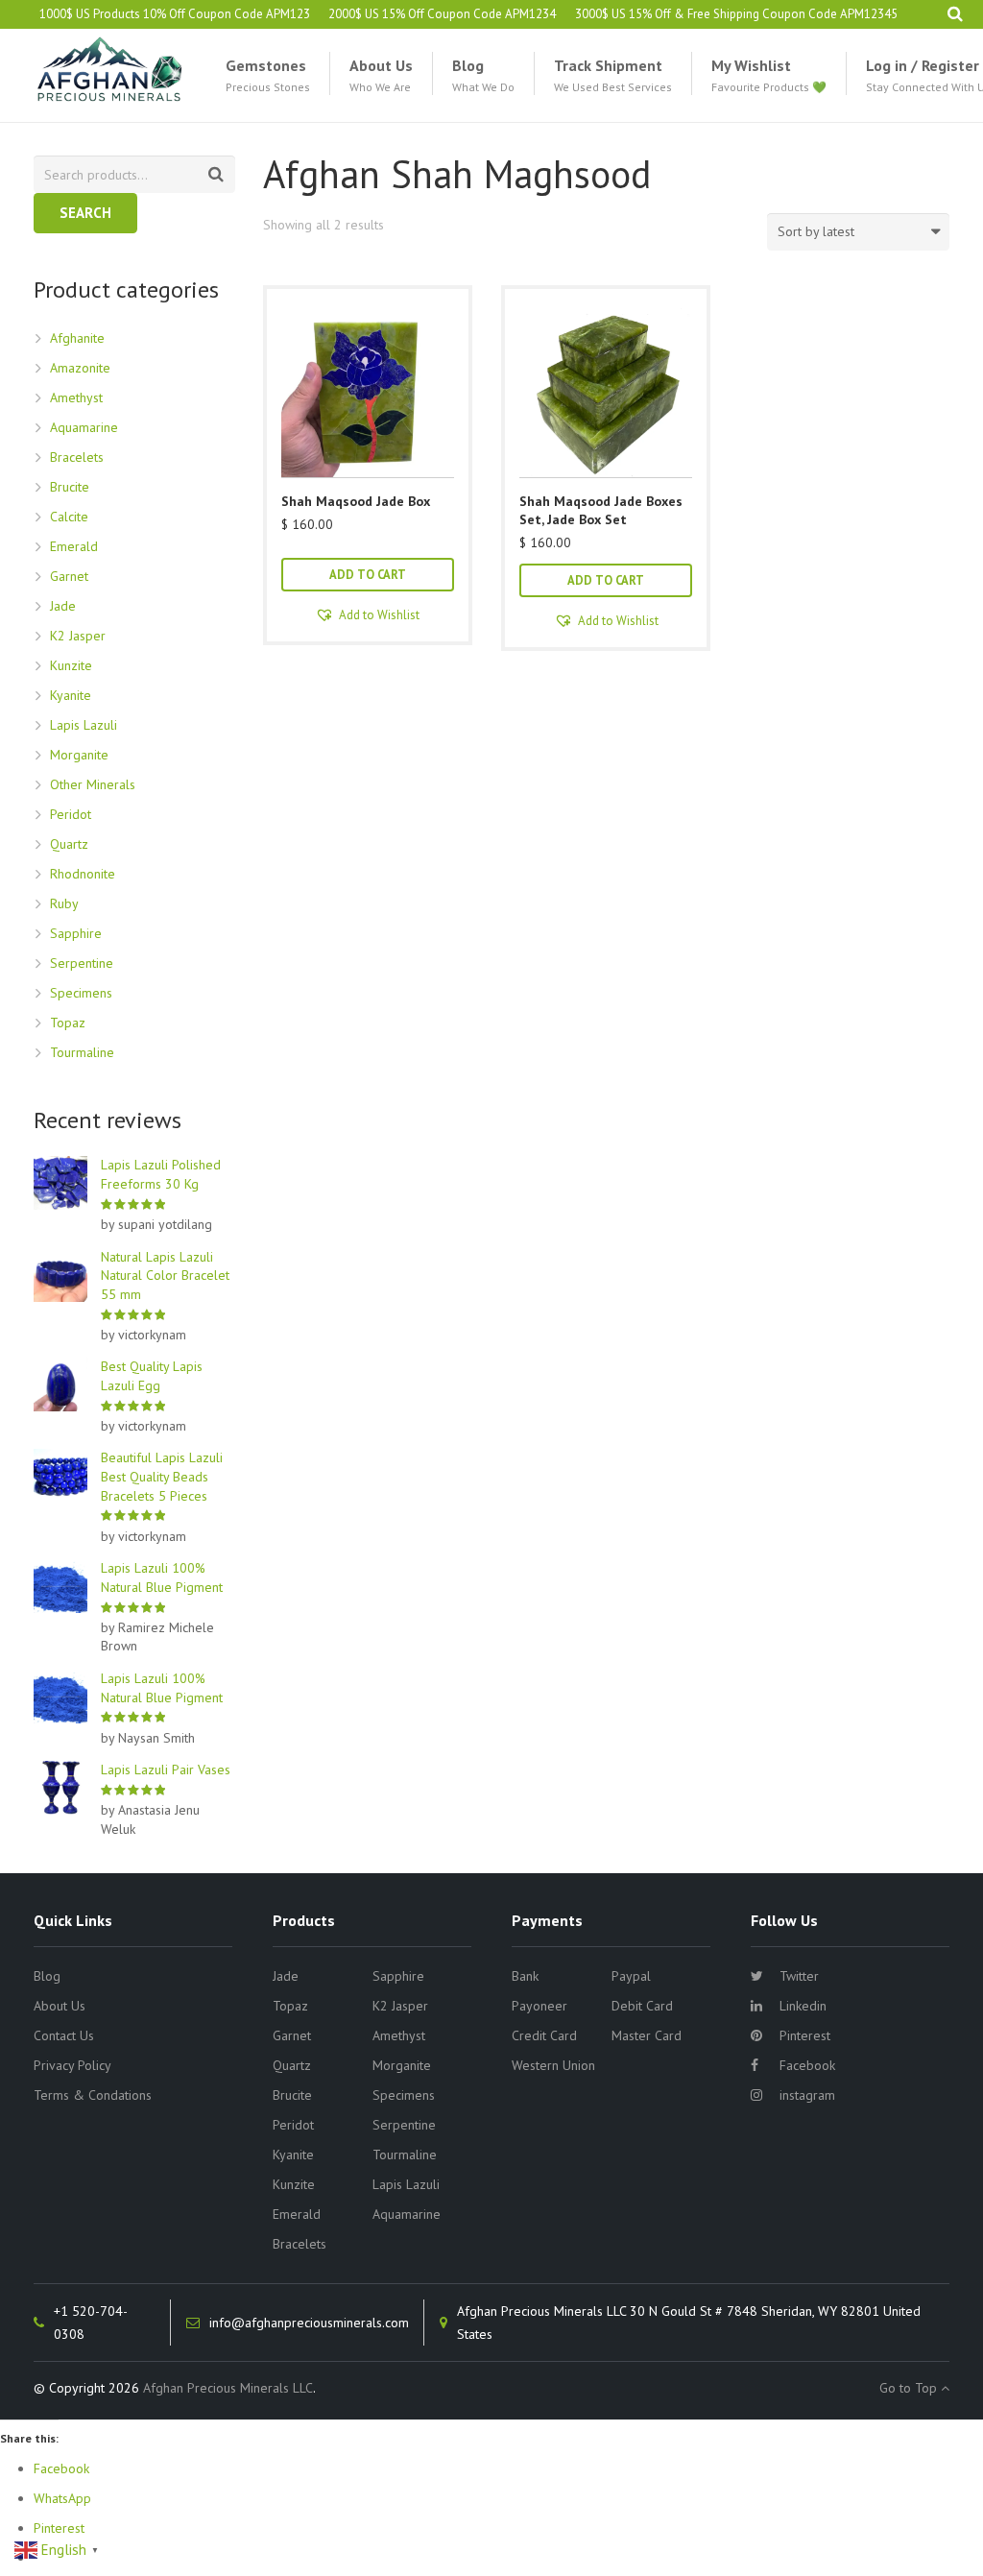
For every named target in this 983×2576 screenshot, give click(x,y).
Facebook (807, 2065)
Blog (47, 1976)
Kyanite (71, 695)
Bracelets (77, 457)
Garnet (69, 576)
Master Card (647, 2035)
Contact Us (64, 2035)
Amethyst (76, 397)
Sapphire (76, 933)
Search (85, 213)
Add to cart (368, 574)
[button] (368, 615)
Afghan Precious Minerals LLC (228, 2388)
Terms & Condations (93, 2095)
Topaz (68, 1023)
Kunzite (71, 665)
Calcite (69, 517)
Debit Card (642, 2006)
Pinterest (805, 2035)
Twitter (799, 1976)
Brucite (70, 487)
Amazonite (80, 368)
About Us (60, 2006)
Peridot (71, 814)
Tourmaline (82, 1052)
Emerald (74, 546)
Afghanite (77, 338)
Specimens (81, 993)
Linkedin (803, 2006)
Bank (525, 1976)
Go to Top (910, 2388)
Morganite (79, 755)
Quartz (69, 844)
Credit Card (544, 2035)
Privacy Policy (72, 2065)
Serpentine (82, 963)
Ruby (64, 903)
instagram (807, 2095)
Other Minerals (93, 784)
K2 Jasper (78, 636)
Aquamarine (84, 427)
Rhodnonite (83, 874)
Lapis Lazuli (84, 725)
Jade (63, 606)
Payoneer (539, 2006)
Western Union (553, 2065)
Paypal (631, 1976)
